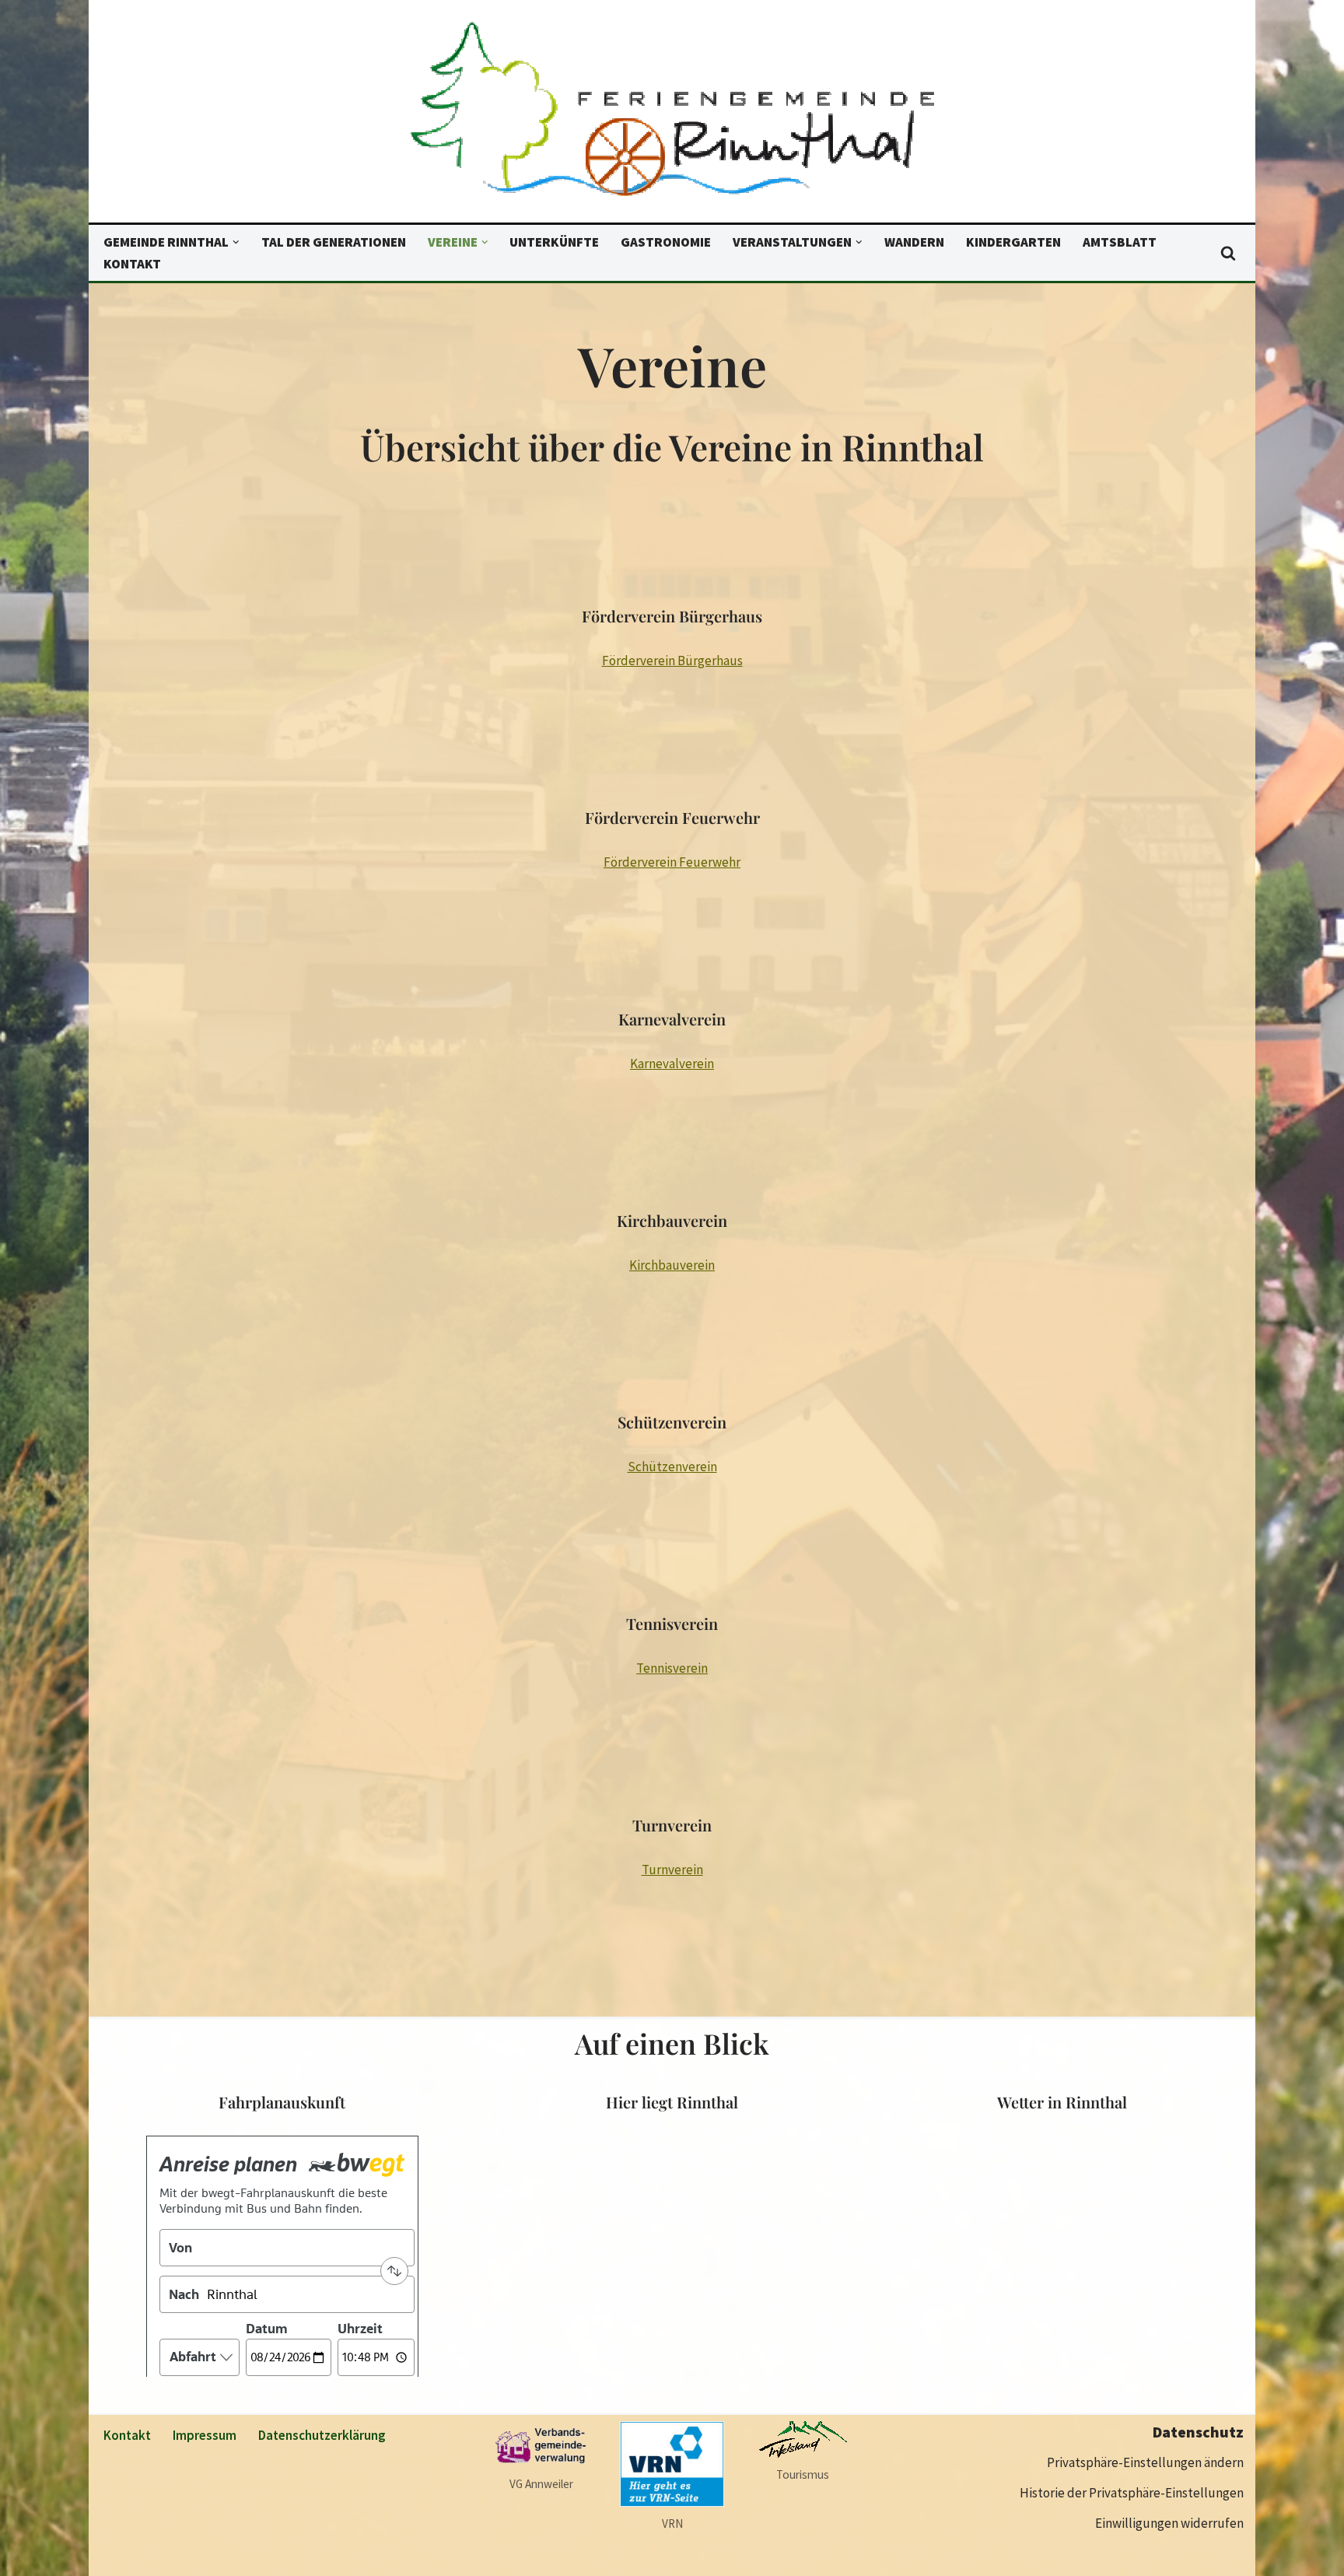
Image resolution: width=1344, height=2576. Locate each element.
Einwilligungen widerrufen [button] (1169, 2523)
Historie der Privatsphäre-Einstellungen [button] (1132, 2493)
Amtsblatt (1120, 242)
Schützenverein (672, 1467)
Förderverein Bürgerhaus (672, 661)
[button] (236, 242)
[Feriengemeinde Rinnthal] (672, 115)
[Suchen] (1228, 253)
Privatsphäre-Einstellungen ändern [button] (1145, 2462)
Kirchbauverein (672, 1265)
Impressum (205, 2435)
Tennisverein (672, 1668)
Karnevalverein (672, 1064)
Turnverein (672, 1870)
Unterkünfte (554, 242)
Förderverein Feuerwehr (672, 862)
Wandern (914, 242)
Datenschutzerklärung (322, 2435)
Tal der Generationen (334, 242)
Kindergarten (1013, 242)
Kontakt (132, 264)
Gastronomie (666, 242)
